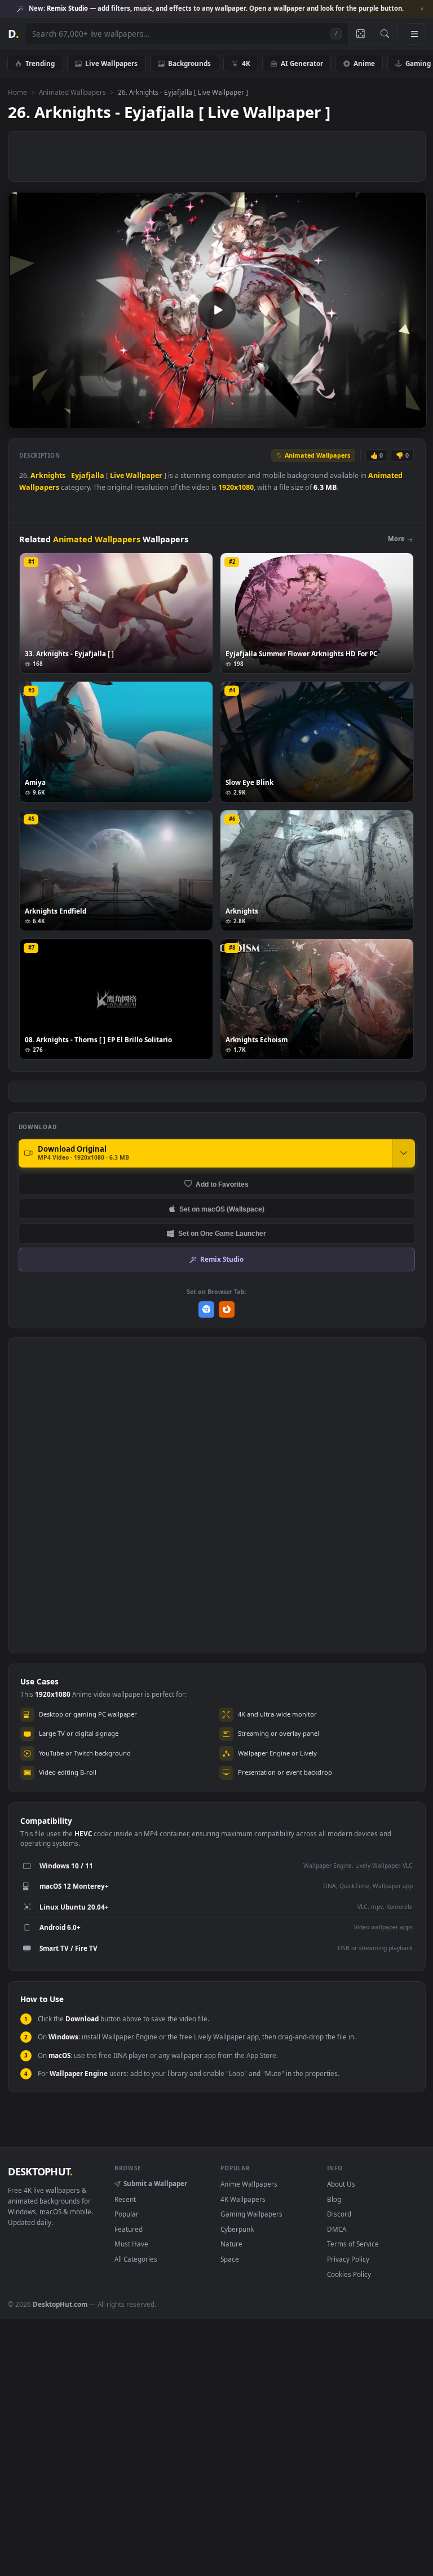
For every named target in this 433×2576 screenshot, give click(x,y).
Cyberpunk (237, 2229)
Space (230, 2259)
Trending (40, 63)
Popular (127, 2214)
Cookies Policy (349, 2274)
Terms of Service (353, 2244)
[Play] (22, 418)
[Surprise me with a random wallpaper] (360, 34)
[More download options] (404, 1153)
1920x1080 (236, 487)
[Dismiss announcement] (422, 9)
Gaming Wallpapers (251, 2214)
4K (246, 63)
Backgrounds (189, 63)
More (396, 539)
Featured (129, 2229)
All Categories (136, 2259)
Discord (339, 2214)
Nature (231, 2244)
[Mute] (350, 418)
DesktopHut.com (60, 2304)
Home (17, 92)
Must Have (131, 2244)
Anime (364, 63)
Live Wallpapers (111, 63)
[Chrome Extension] (207, 1309)
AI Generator (302, 63)
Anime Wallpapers (249, 2184)
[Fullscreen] (412, 418)
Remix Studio (222, 1259)
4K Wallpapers (243, 2199)
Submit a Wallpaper (155, 2183)
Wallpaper (144, 475)
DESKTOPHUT (40, 2171)
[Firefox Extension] (227, 1309)
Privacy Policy (348, 2259)
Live (117, 475)
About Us (341, 2184)
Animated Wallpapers (72, 92)
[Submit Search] (385, 34)
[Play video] (217, 310)
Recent (125, 2199)
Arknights (48, 475)
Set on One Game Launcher (222, 1233)
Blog (334, 2199)
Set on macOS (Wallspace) (222, 1209)
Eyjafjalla (88, 475)
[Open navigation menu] (414, 34)
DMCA (337, 2229)
